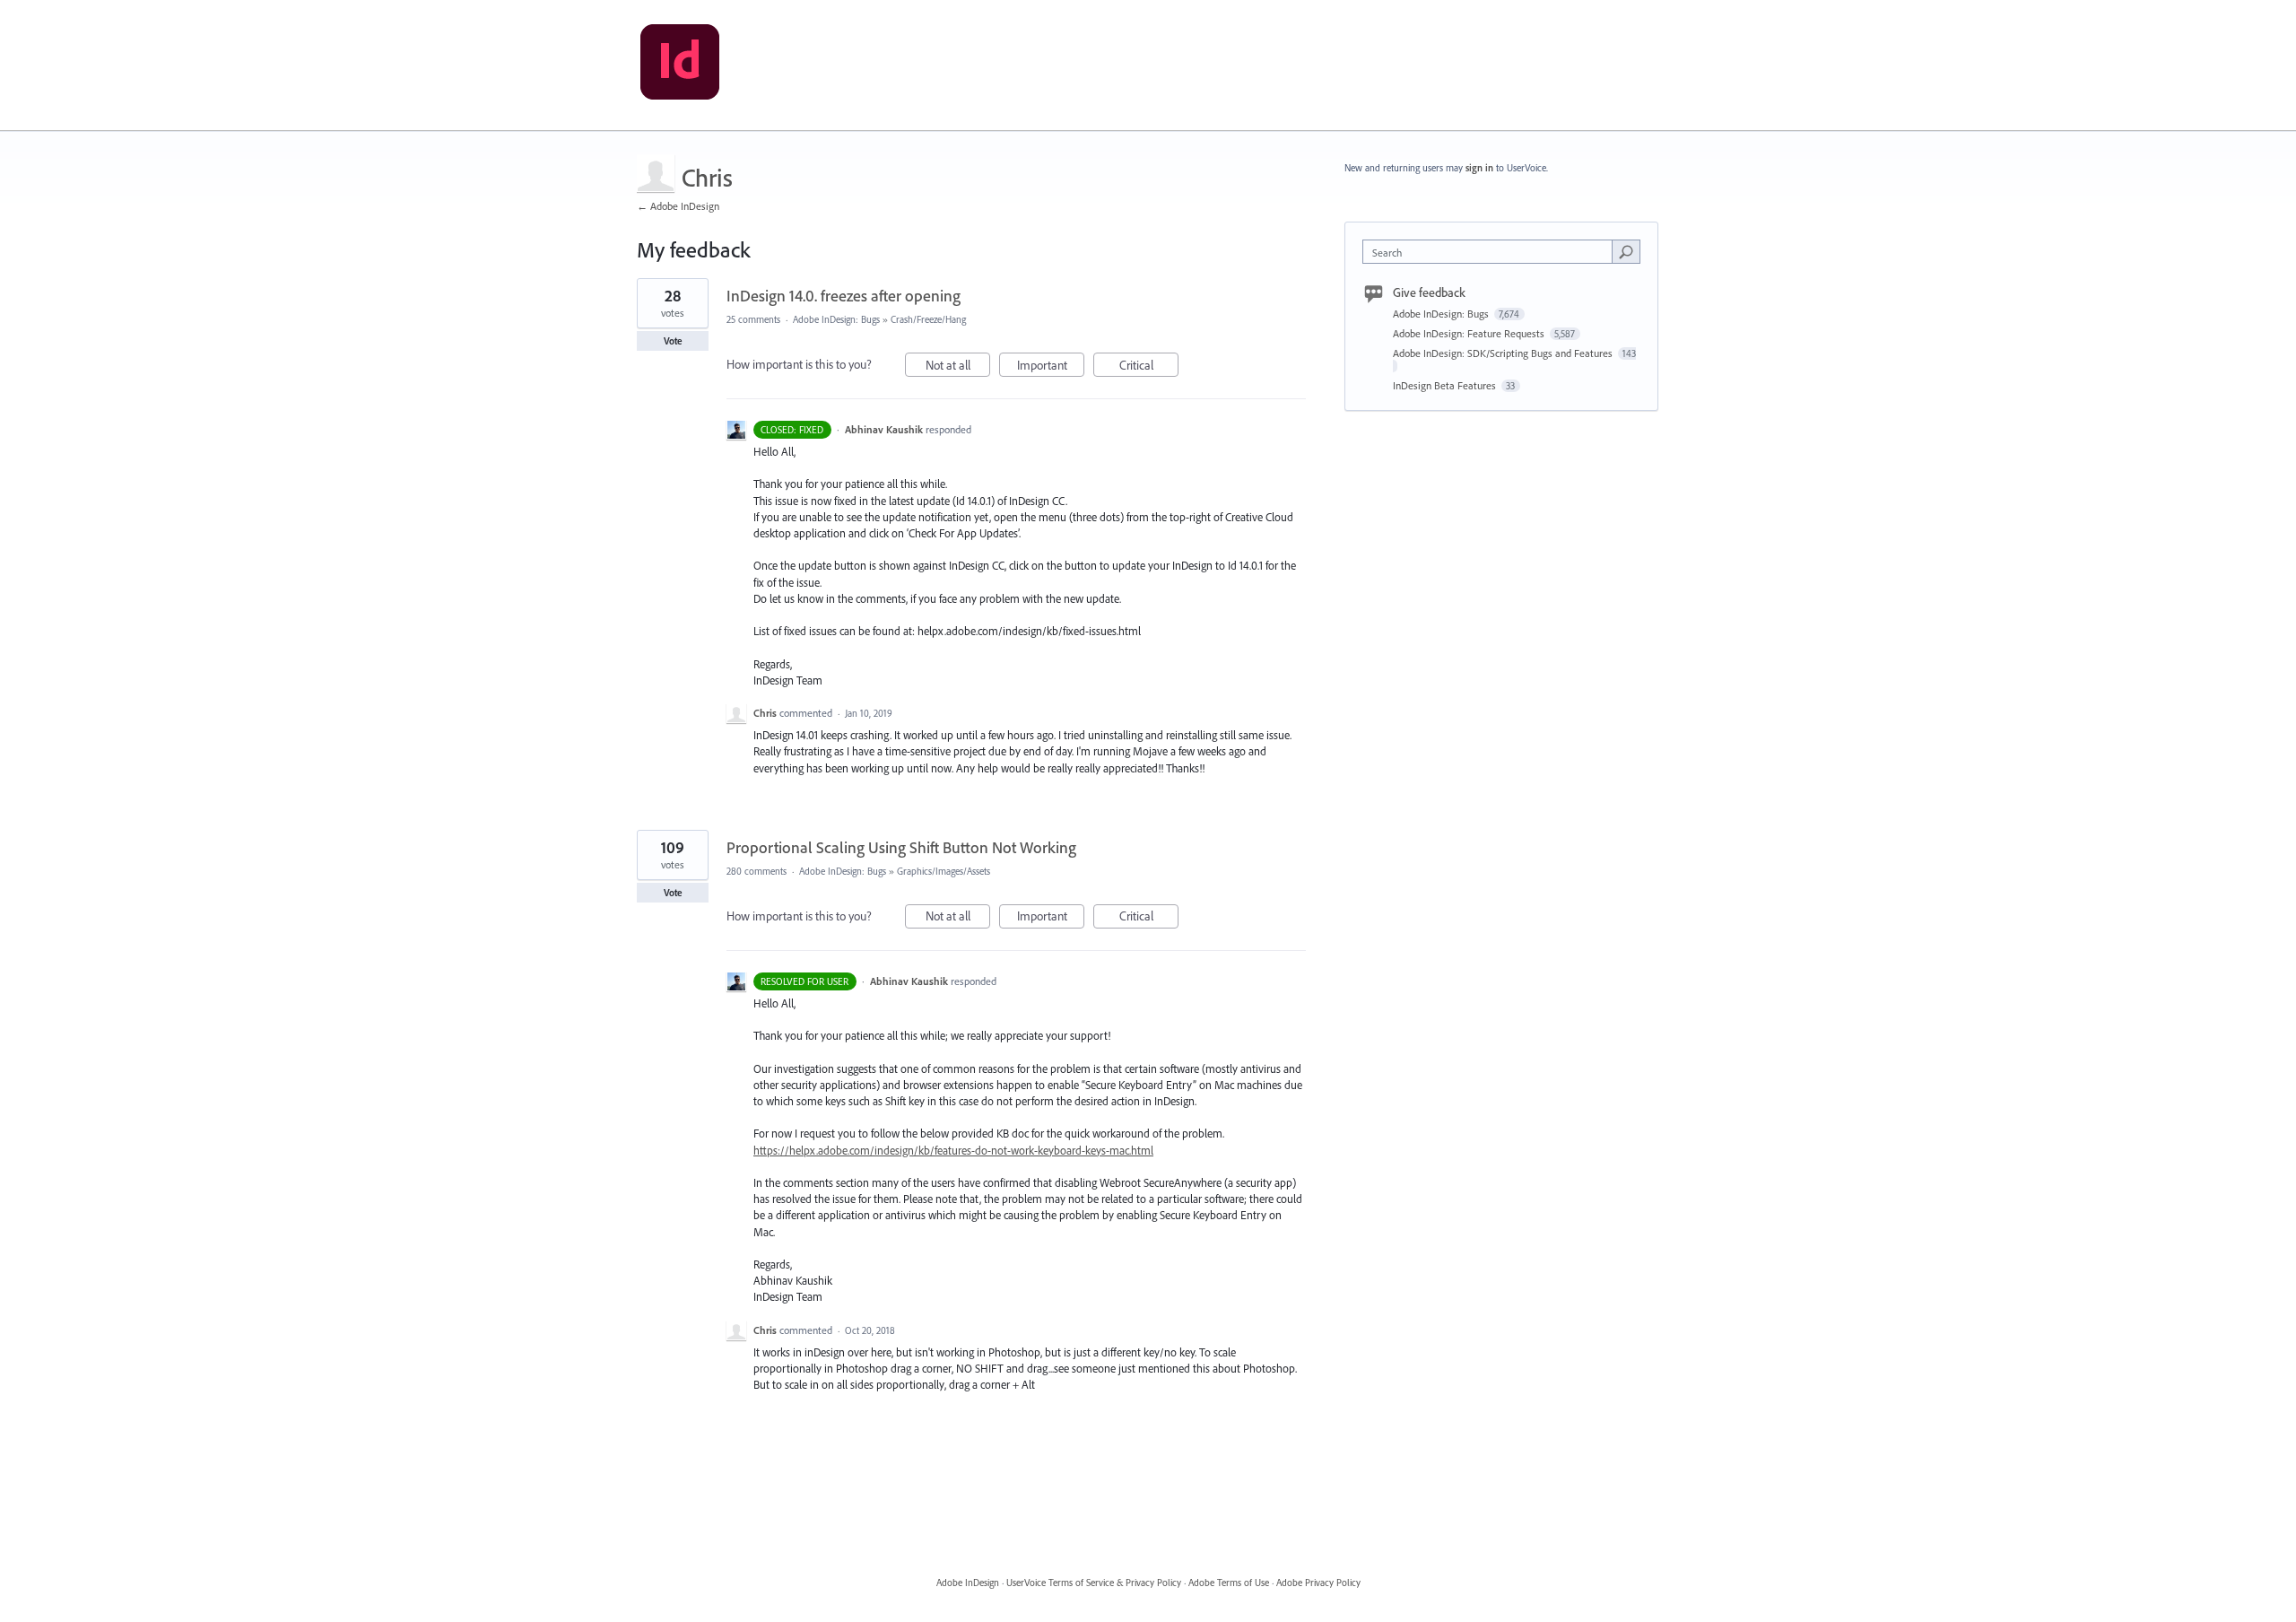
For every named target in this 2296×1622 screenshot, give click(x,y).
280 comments (757, 871)
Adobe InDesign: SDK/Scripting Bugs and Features (1504, 353)
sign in (1479, 168)
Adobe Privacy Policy (1318, 1583)
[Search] (1626, 251)
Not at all (958, 367)
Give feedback (1429, 292)
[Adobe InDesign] (680, 65)
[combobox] (1492, 252)
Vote (673, 341)
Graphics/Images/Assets (944, 871)
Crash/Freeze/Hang (928, 319)
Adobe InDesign (968, 1583)
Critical (1149, 367)
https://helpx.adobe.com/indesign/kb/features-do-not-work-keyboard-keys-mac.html (953, 1150)
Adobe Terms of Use (1229, 1583)
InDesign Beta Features (1446, 385)
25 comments (753, 319)
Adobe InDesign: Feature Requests (1470, 333)
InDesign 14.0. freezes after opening (844, 296)
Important (1051, 367)
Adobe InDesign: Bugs (836, 319)
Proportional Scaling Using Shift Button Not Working (901, 847)
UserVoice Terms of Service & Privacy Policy (1094, 1583)
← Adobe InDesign (678, 206)
